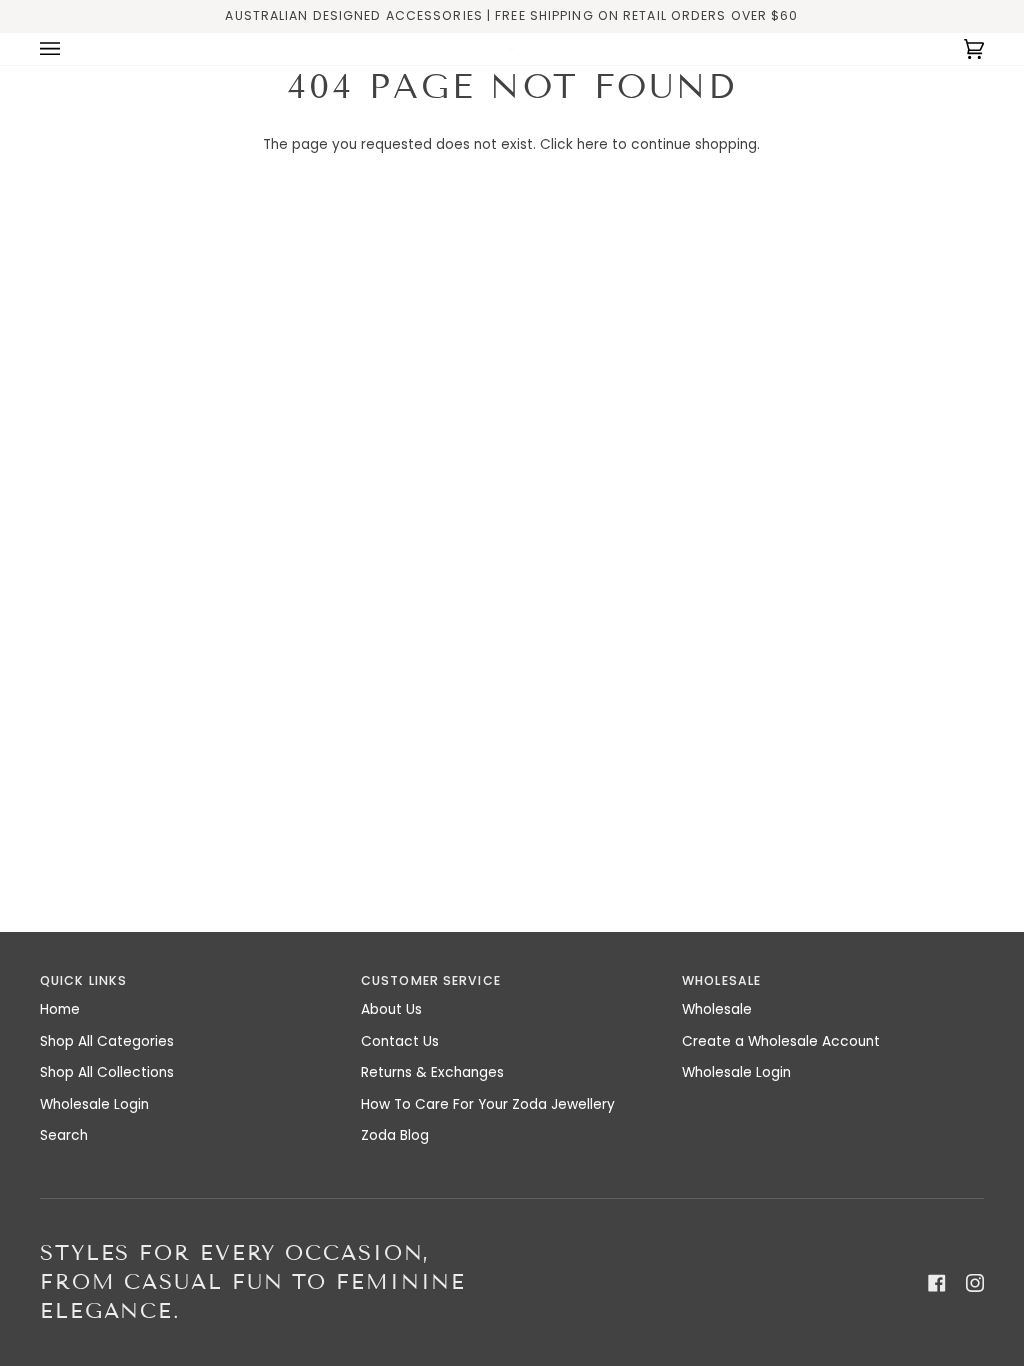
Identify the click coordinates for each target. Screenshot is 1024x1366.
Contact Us (400, 1041)
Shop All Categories (107, 1041)
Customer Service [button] (431, 980)
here (592, 144)
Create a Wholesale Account (781, 1041)
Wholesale (717, 1009)
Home (60, 1009)
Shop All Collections (107, 1072)
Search (64, 1135)
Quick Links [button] (83, 980)
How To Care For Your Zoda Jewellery (488, 1104)
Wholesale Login (94, 1104)
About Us (391, 1009)
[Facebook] (937, 1283)
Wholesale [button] (721, 980)
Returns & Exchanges (432, 1072)
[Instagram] (975, 1283)
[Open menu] (70, 49)
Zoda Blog (395, 1135)
